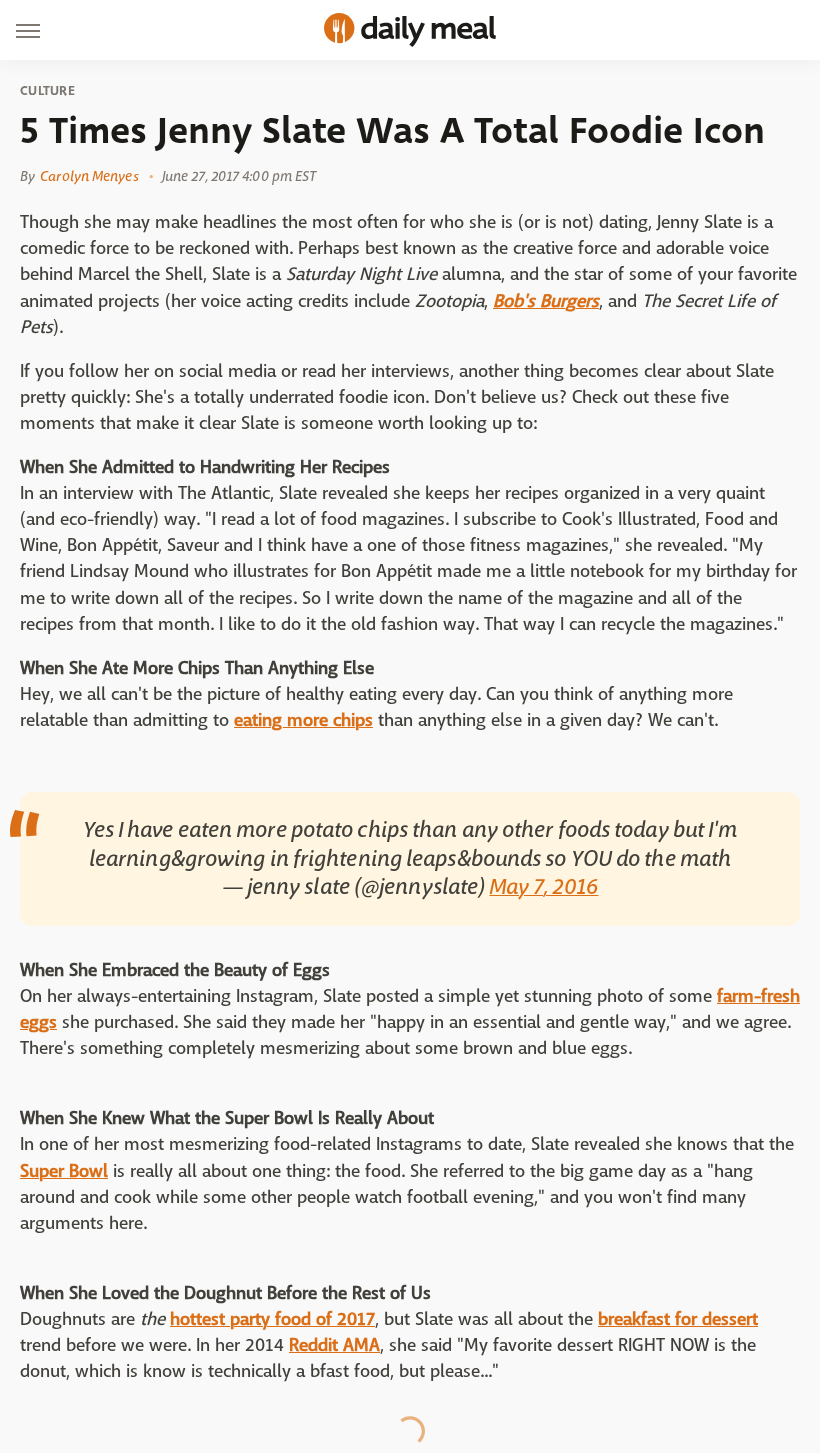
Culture (47, 91)
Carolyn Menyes (89, 176)
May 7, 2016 (543, 887)
